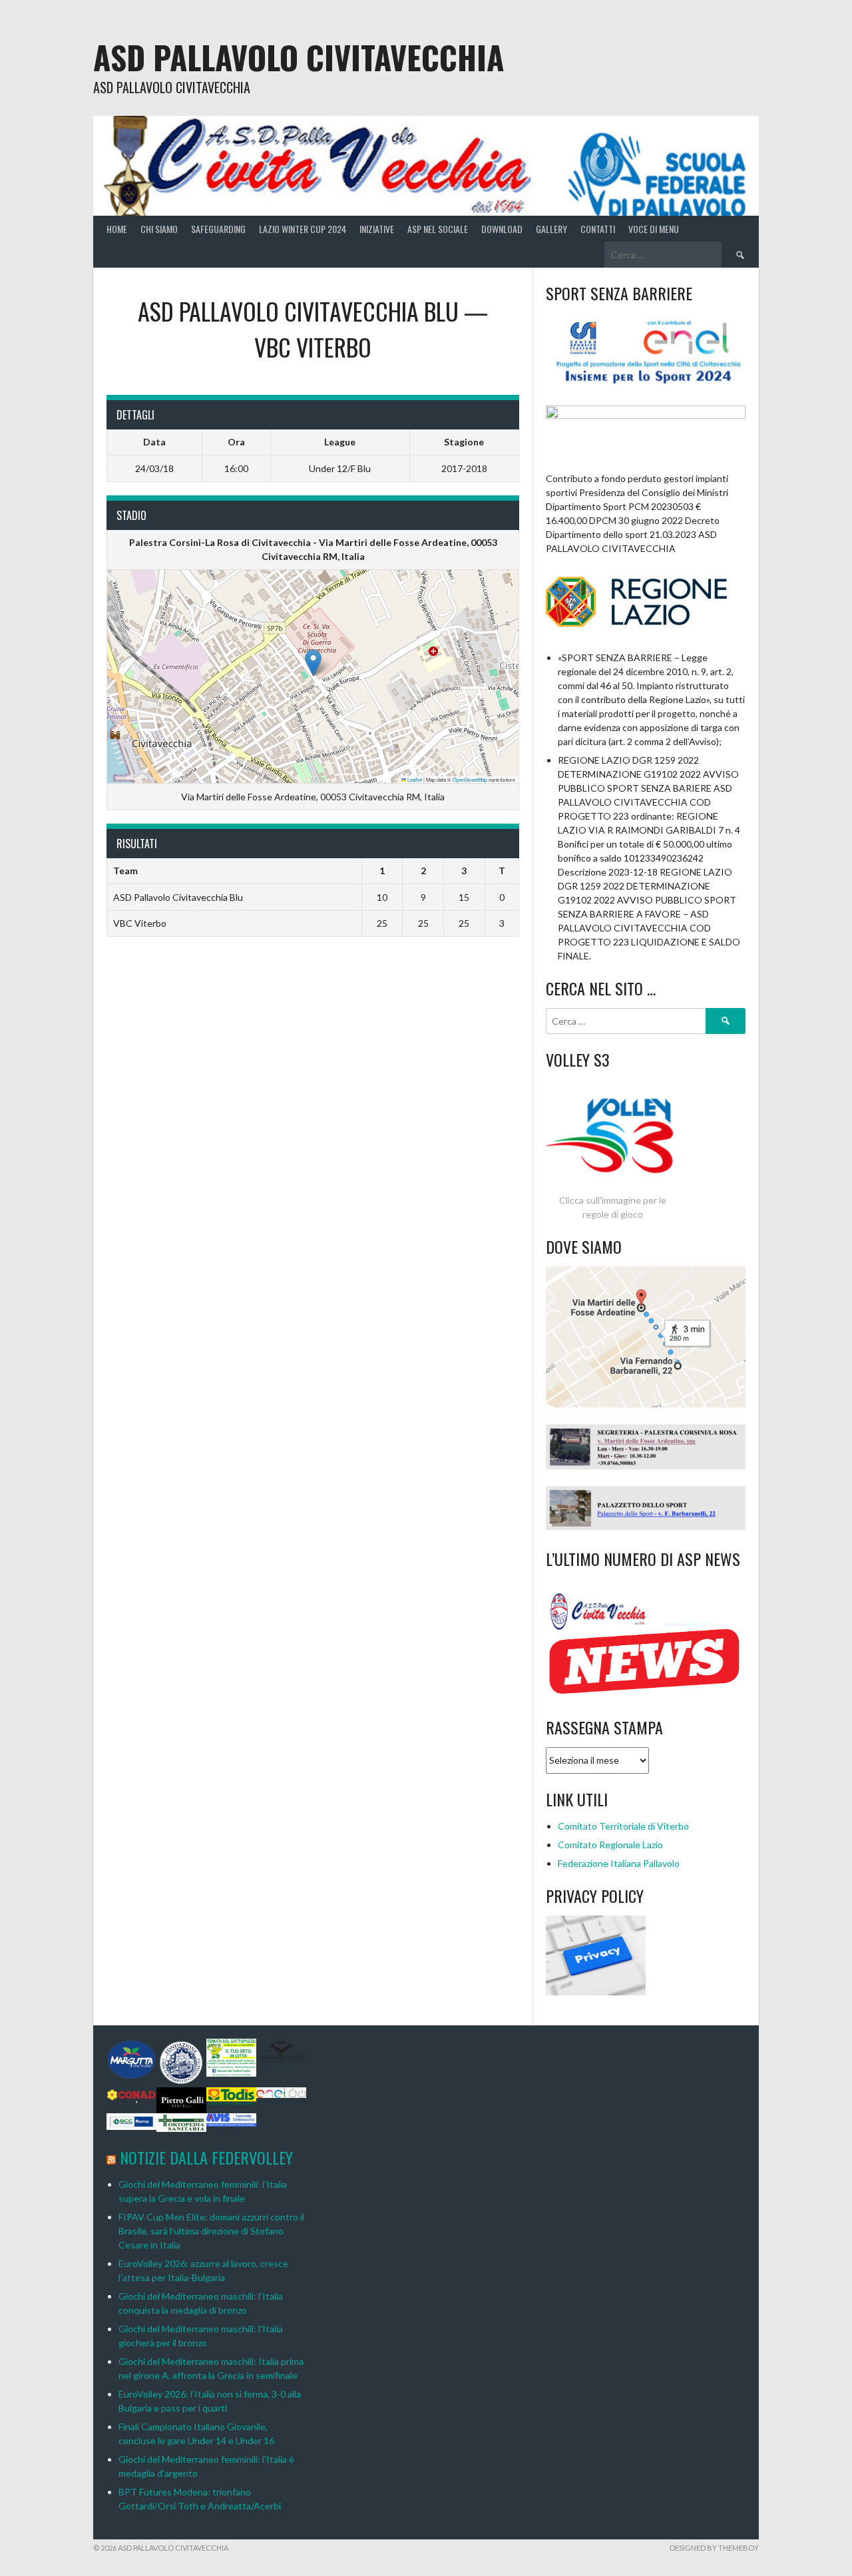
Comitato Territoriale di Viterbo (623, 1826)
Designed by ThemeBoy (714, 2548)
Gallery (551, 229)
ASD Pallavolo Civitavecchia (299, 57)
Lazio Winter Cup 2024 (303, 229)
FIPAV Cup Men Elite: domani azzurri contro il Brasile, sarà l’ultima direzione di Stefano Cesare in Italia (211, 2231)
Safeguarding (218, 229)
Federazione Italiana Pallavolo (619, 1863)
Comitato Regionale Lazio (610, 1845)
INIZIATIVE (377, 229)
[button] (313, 663)
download (502, 229)
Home (117, 229)
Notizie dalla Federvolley (206, 2157)
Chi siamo (159, 229)
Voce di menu (654, 229)
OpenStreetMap (470, 779)
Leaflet (414, 779)
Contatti (598, 229)
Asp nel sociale (438, 229)
